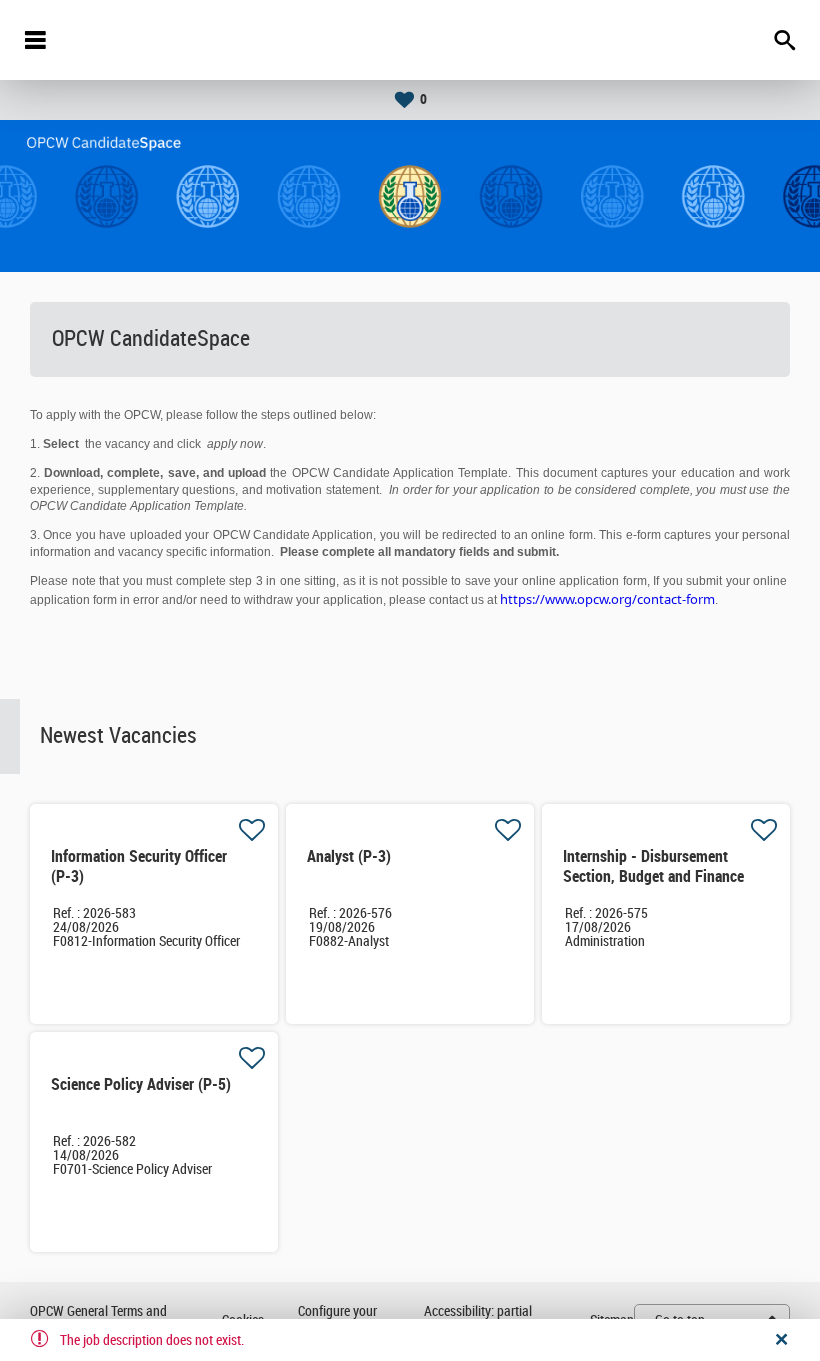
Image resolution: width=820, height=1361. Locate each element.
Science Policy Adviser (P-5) (141, 1084)
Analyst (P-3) (349, 856)
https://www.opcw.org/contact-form (607, 599)
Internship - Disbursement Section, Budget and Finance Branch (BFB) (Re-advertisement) (653, 886)
